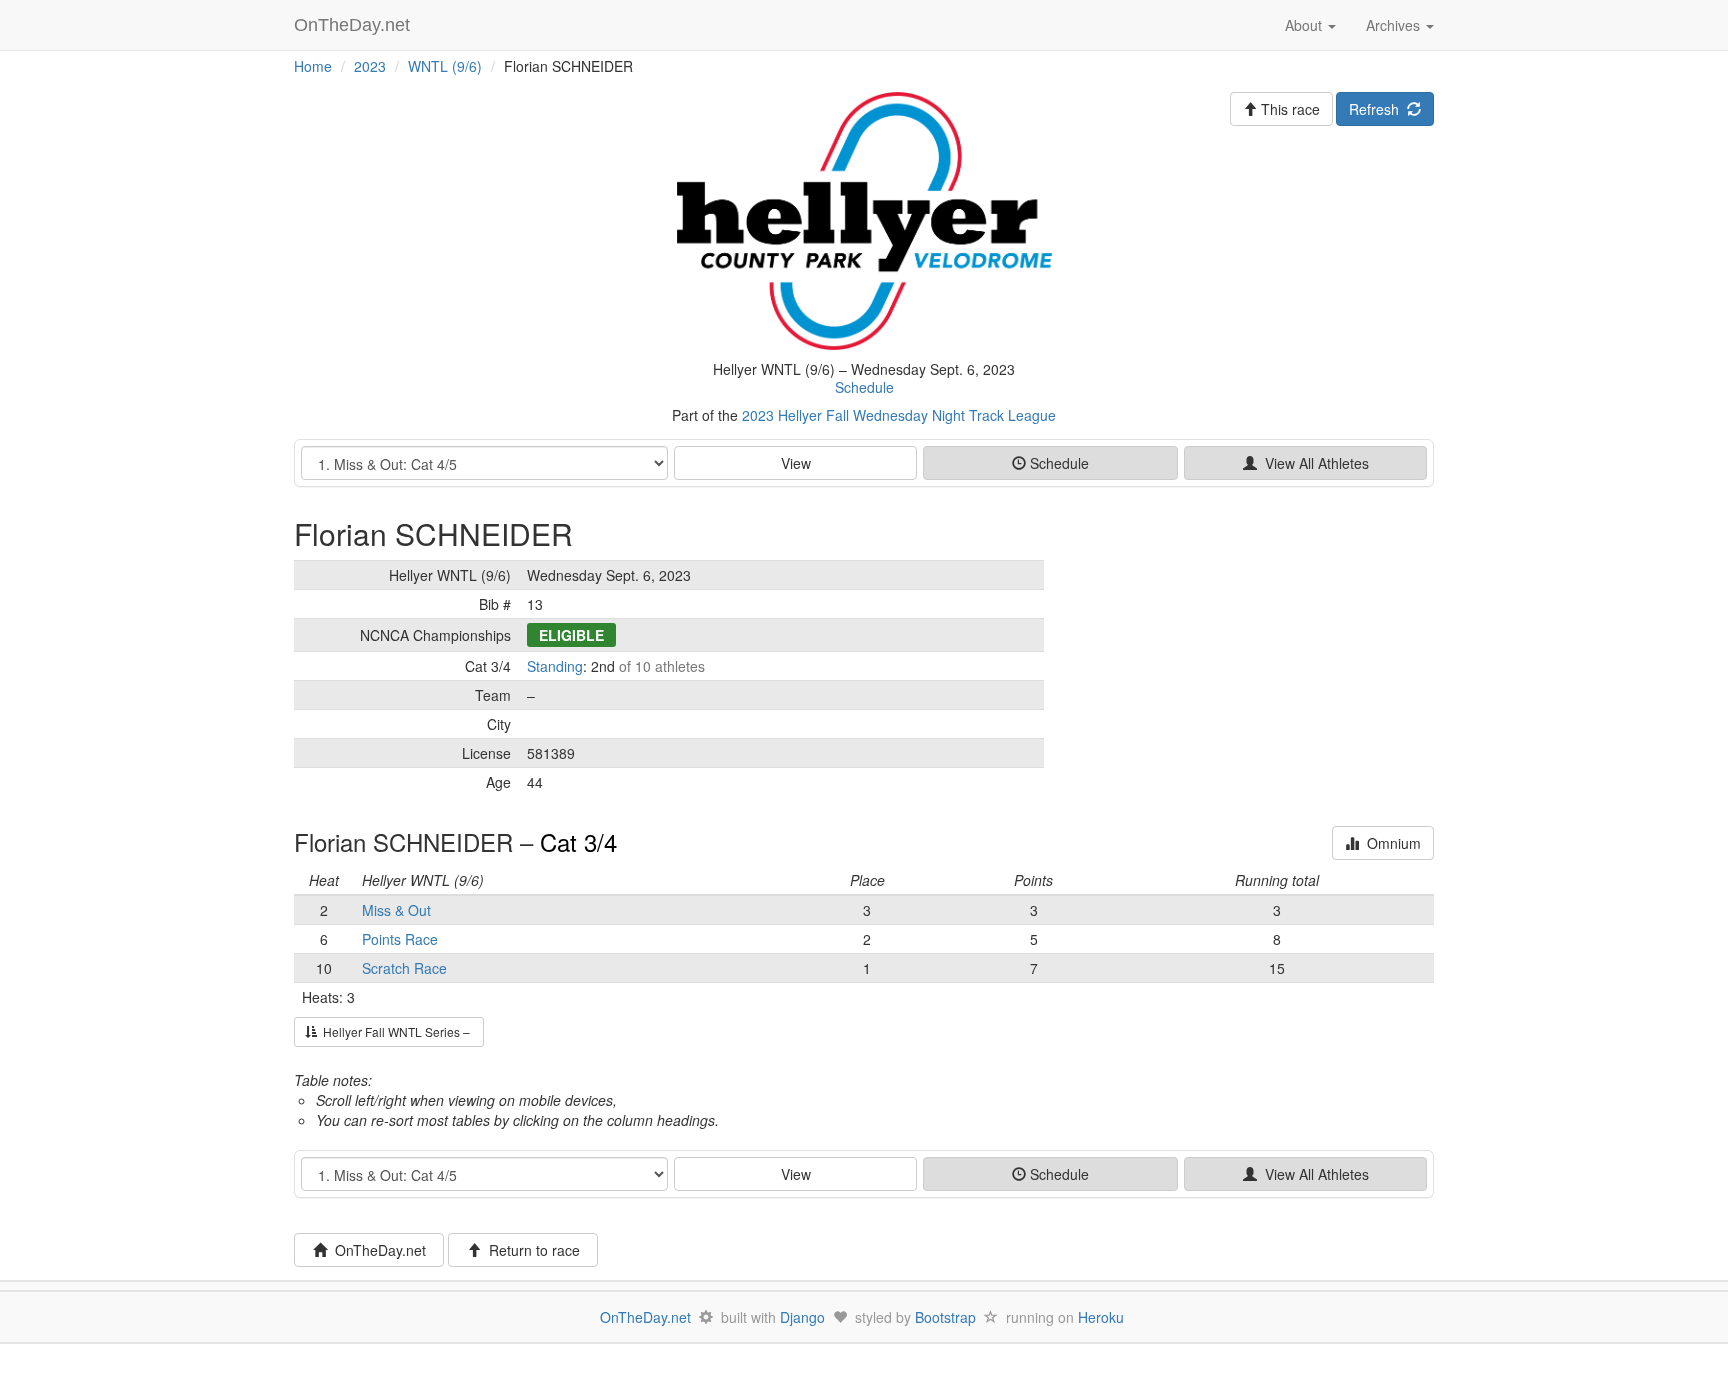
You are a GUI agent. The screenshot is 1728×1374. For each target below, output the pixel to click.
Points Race (400, 939)
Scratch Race (404, 968)
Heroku (1101, 1317)
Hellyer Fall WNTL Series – (395, 1031)
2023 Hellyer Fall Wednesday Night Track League (899, 415)
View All (1313, 463)
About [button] (1305, 25)
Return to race (530, 1250)
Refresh (1378, 109)
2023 (370, 66)
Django (802, 1317)
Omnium (1390, 843)
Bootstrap (945, 1317)
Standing (555, 666)
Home (313, 66)
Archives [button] (1395, 25)
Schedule (864, 387)
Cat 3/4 (578, 841)
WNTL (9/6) (445, 66)
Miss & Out (396, 910)
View (796, 463)
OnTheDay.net (354, 25)
